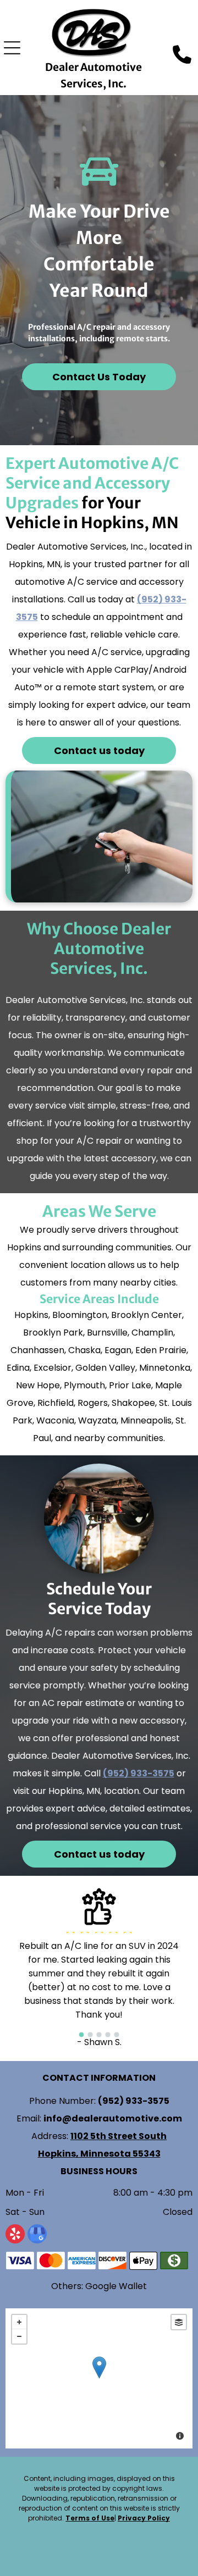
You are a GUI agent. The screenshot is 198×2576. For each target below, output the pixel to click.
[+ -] (99, 2378)
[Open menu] (12, 48)
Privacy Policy (144, 2518)
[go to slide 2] (90, 2035)
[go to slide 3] (99, 2035)
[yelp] (15, 2235)
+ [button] (19, 2322)
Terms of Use (90, 2518)
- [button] (19, 2336)
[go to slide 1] (81, 2035)
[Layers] (179, 2322)
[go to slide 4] (108, 2035)
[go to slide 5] (117, 2035)
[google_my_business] (37, 2235)
